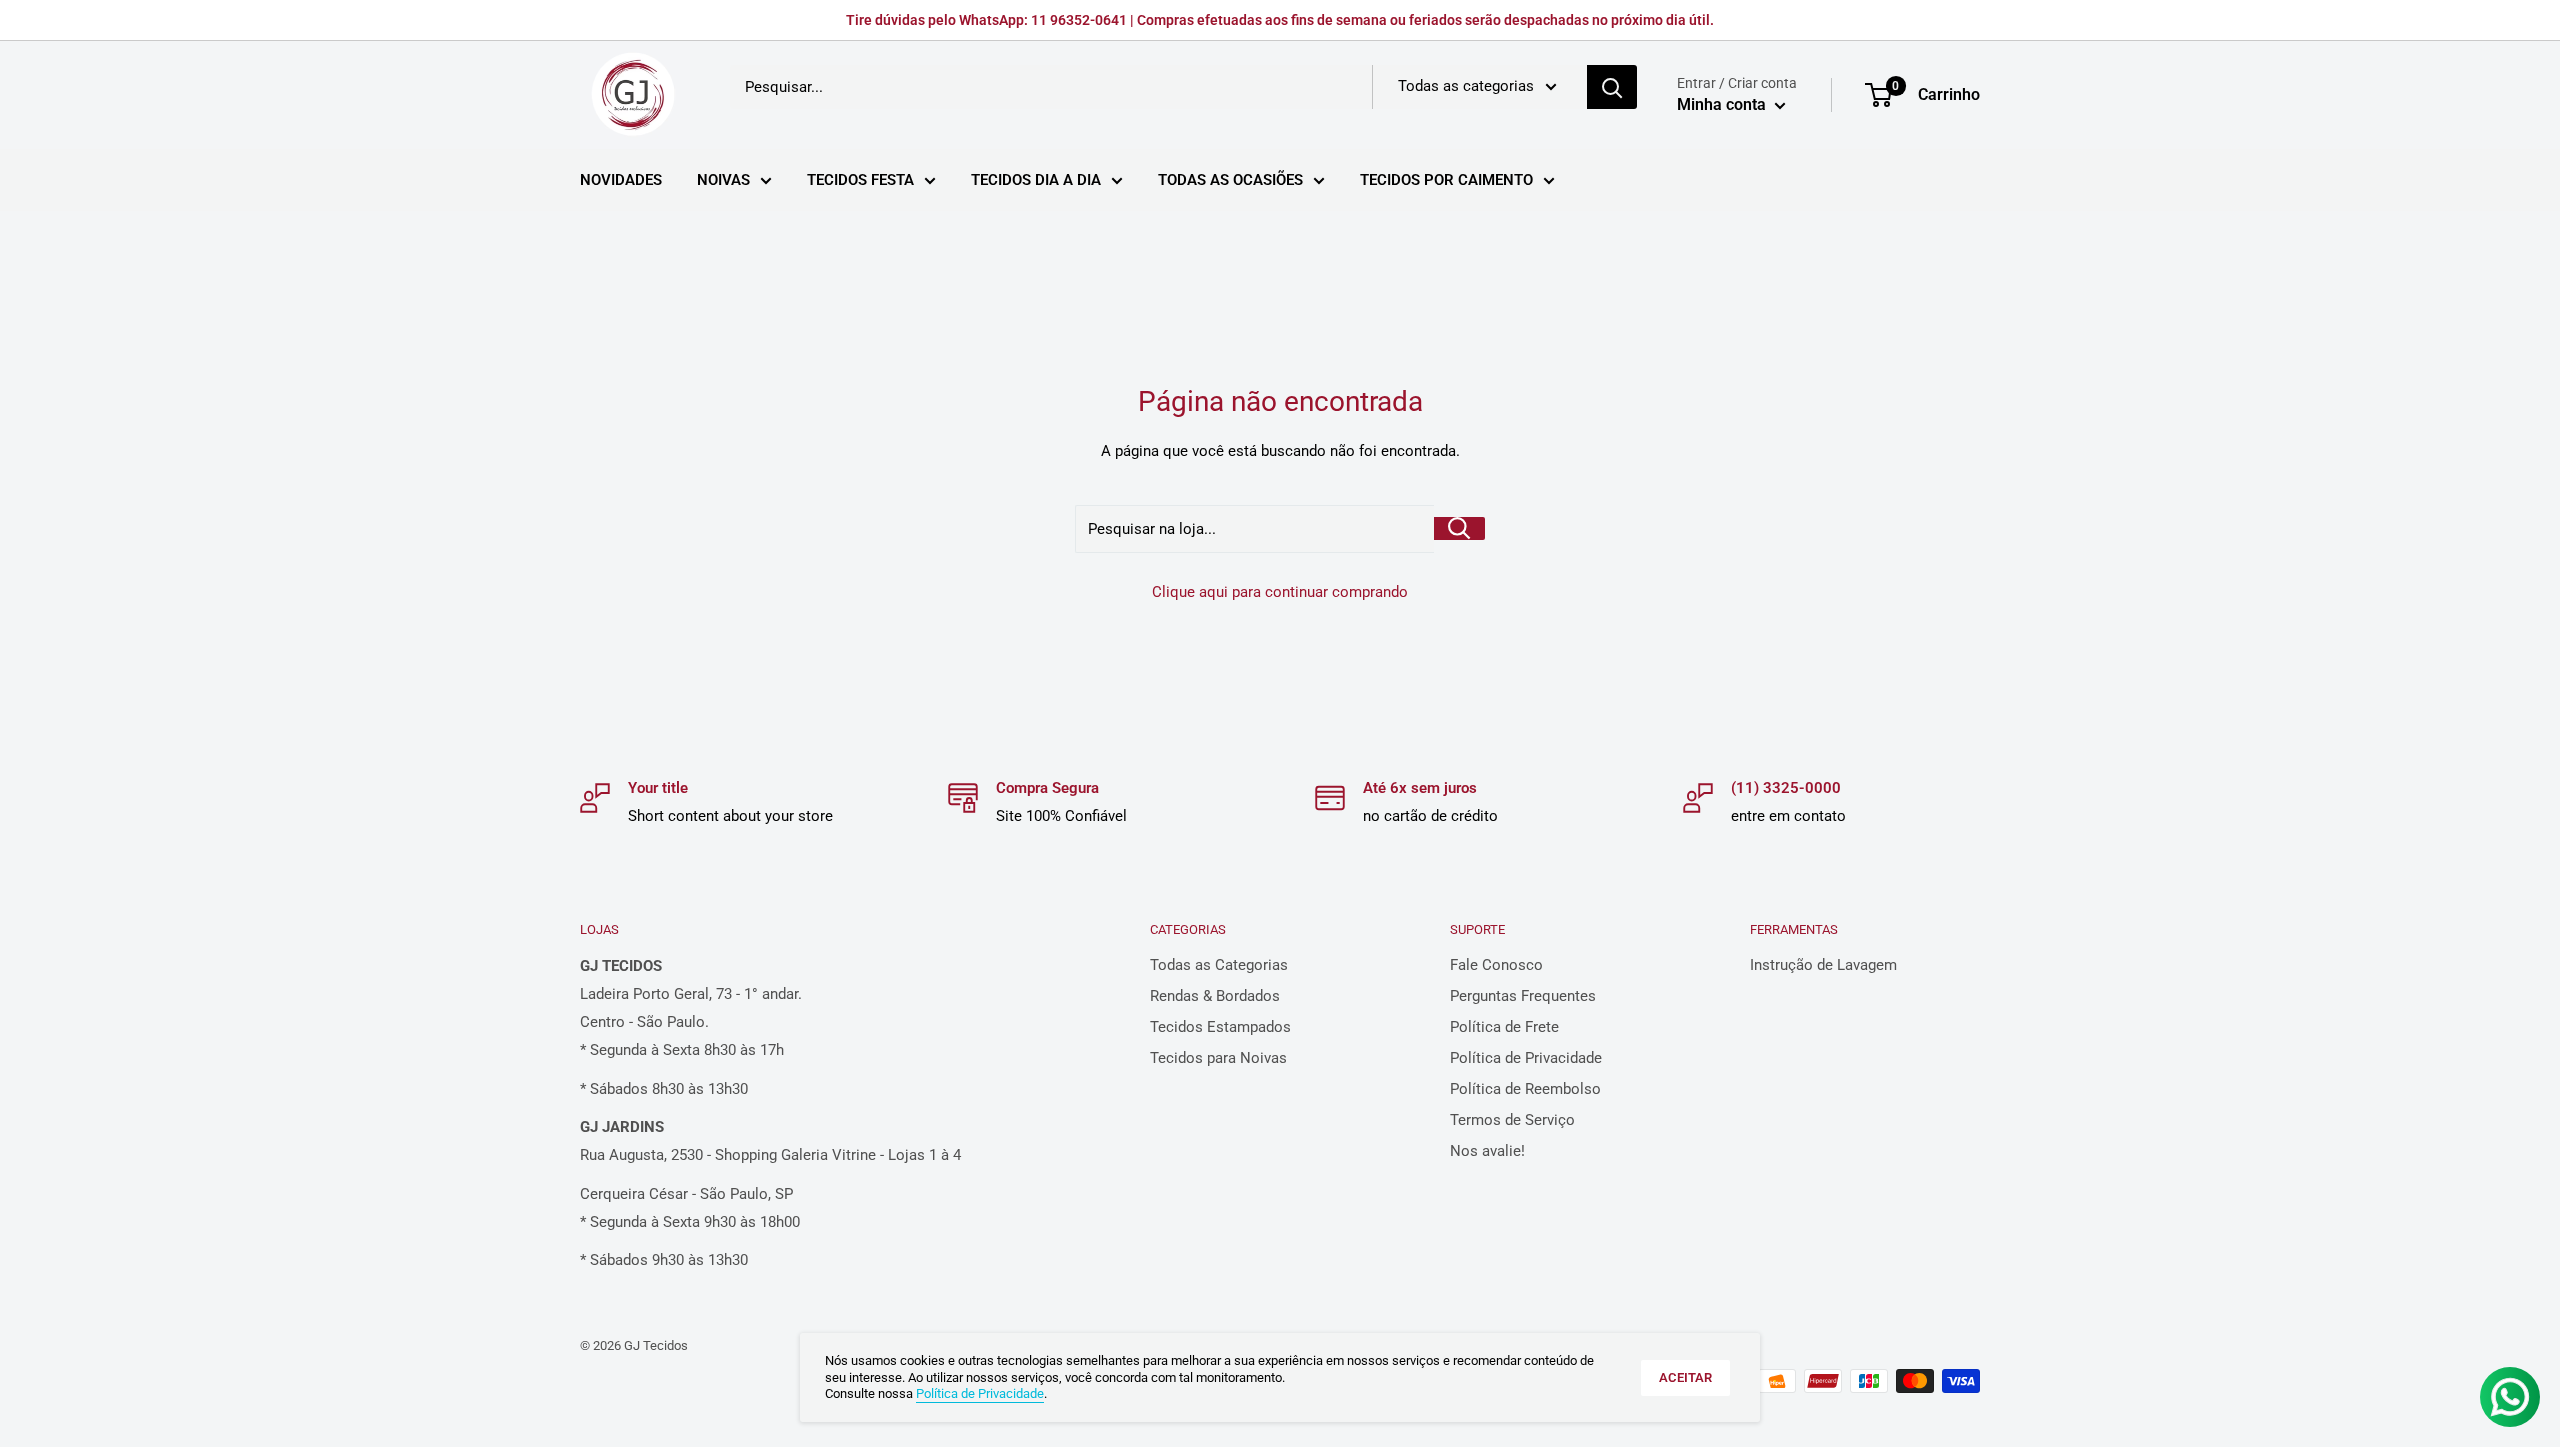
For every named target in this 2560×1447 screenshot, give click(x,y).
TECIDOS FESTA (860, 180)
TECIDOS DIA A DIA (1036, 180)
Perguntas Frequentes (1523, 996)
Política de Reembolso (1525, 1089)
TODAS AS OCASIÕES (1230, 180)
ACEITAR (1685, 1377)
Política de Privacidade (1526, 1058)
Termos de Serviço (1512, 1120)
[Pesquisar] (1612, 87)
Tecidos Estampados (1220, 1027)
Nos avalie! (1487, 1151)
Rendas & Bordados (1215, 996)
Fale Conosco (1496, 965)
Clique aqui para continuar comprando (1280, 592)
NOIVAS (723, 180)
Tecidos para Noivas (1218, 1058)
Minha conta (1723, 104)
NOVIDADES (621, 180)
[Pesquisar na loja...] (1459, 528)
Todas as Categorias (1219, 965)
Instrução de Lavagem (1823, 965)
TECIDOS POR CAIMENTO (1446, 180)
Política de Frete (1504, 1027)
